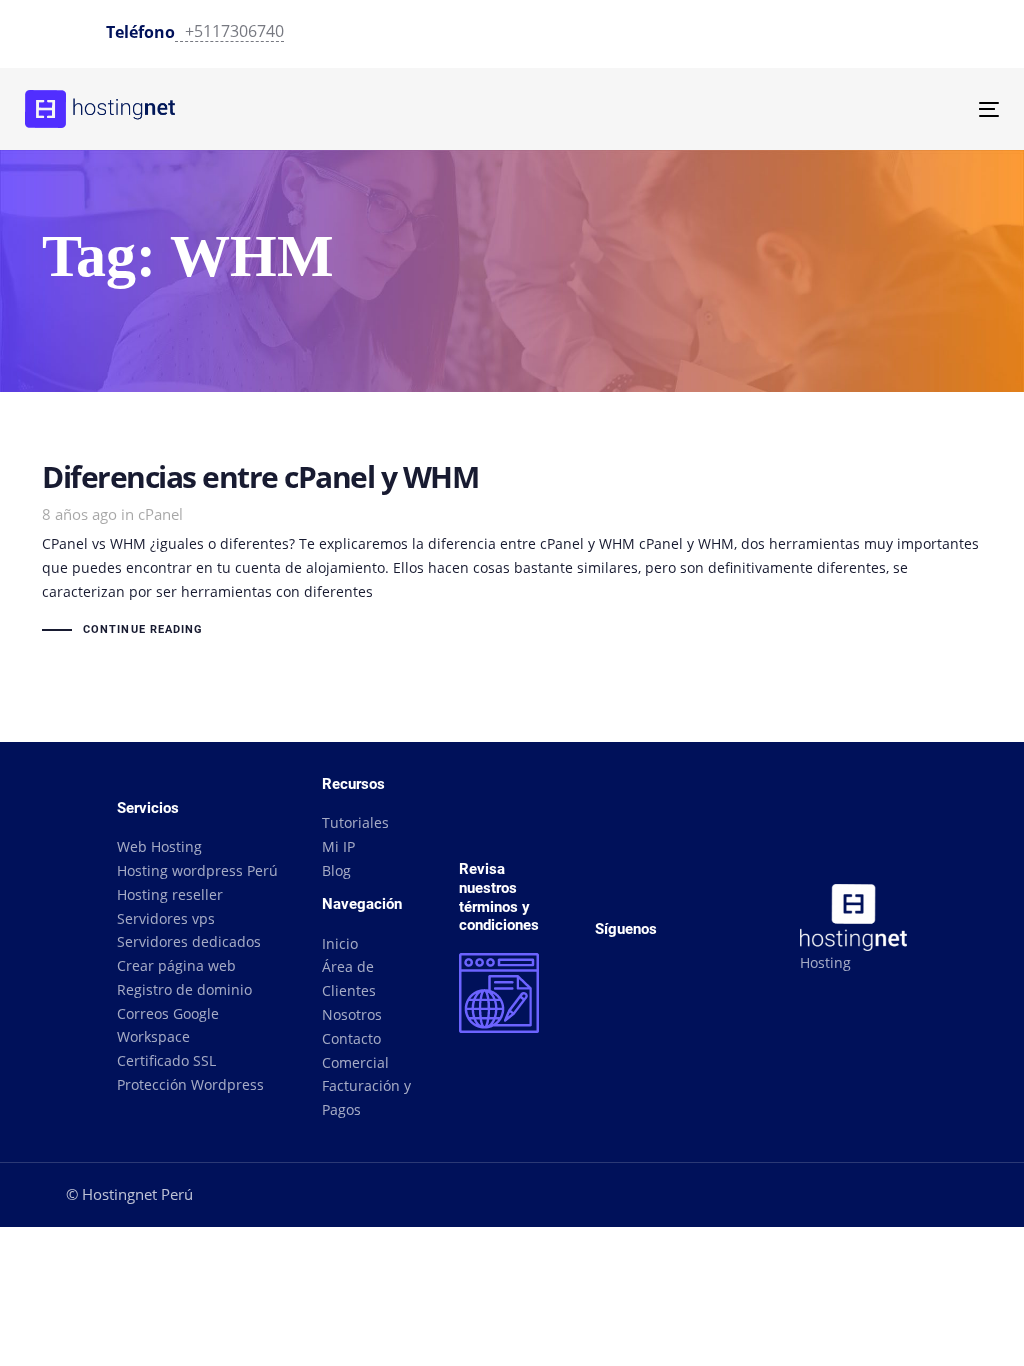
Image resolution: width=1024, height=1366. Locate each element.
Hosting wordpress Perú (197, 870)
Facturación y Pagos (366, 1097)
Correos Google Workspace (168, 1025)
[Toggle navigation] (836, 109)
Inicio (340, 943)
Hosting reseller (170, 894)
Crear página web (176, 965)
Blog (336, 870)
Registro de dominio (184, 989)
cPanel (160, 514)
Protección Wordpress (190, 1084)
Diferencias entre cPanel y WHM (512, 552)
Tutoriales (355, 822)
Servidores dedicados (189, 941)
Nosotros (352, 1014)
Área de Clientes (349, 978)
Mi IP (338, 846)
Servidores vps (166, 918)
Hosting (825, 962)
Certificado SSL (166, 1060)
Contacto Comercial (355, 1050)
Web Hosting (159, 846)
